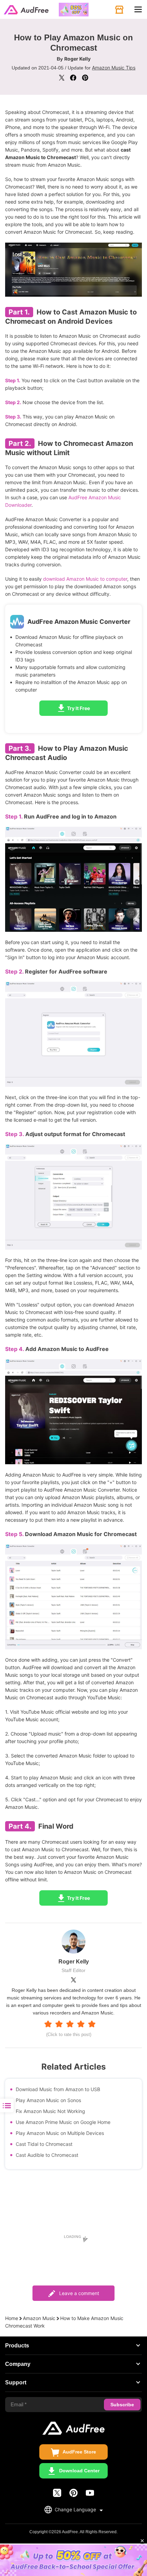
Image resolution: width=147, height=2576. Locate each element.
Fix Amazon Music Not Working (50, 2111)
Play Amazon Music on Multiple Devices (60, 2133)
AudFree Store (79, 2452)
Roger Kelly (77, 59)
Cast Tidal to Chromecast (44, 2144)
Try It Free (78, 708)
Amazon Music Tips (114, 68)
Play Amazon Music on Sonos (48, 2100)
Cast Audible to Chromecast (47, 2155)
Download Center (79, 2471)
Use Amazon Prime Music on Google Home (63, 2122)
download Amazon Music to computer (85, 579)
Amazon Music (39, 2318)
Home (12, 2318)
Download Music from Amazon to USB (58, 2089)
